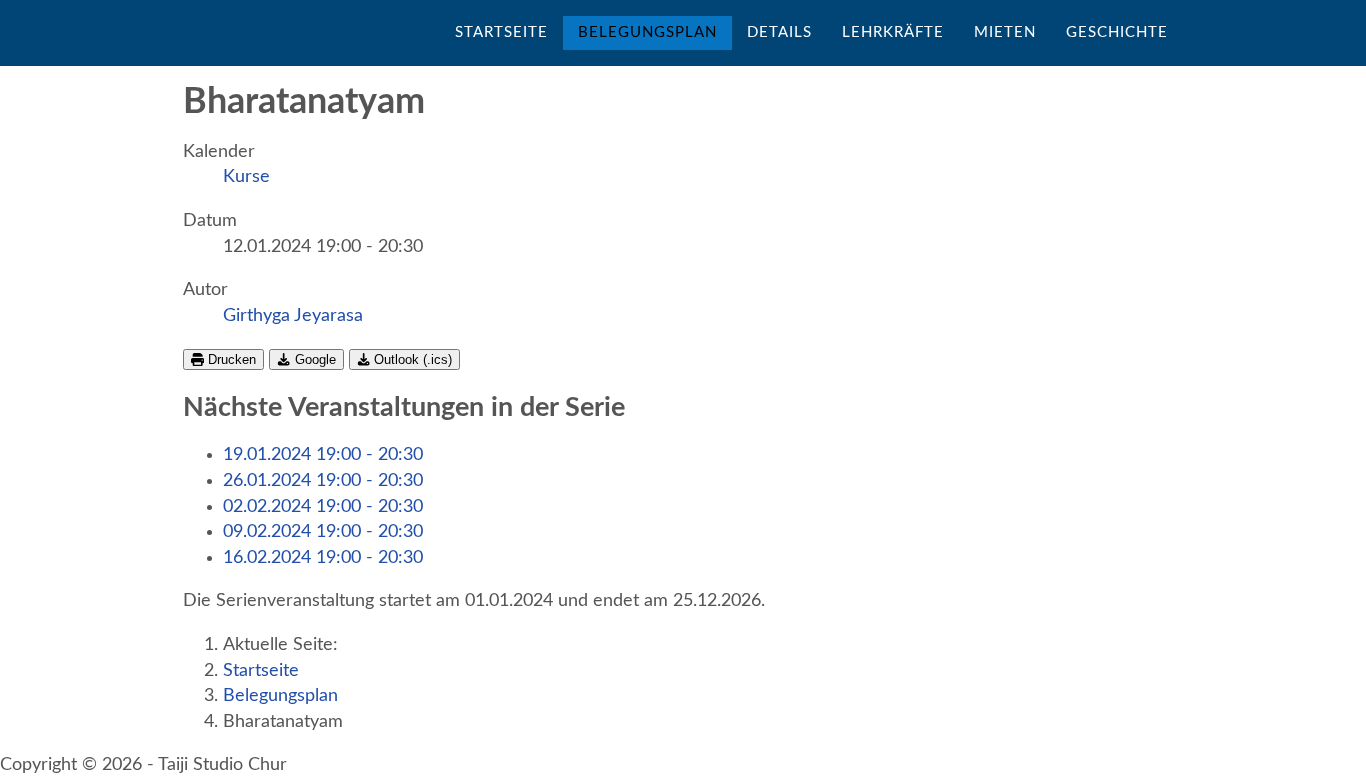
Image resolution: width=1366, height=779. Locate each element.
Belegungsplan (647, 32)
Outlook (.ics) (411, 359)
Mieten (1005, 32)
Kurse (246, 177)
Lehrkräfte (893, 32)
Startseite (501, 32)
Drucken (230, 359)
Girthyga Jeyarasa (293, 316)
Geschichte (1117, 32)
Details (779, 32)
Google (313, 359)
